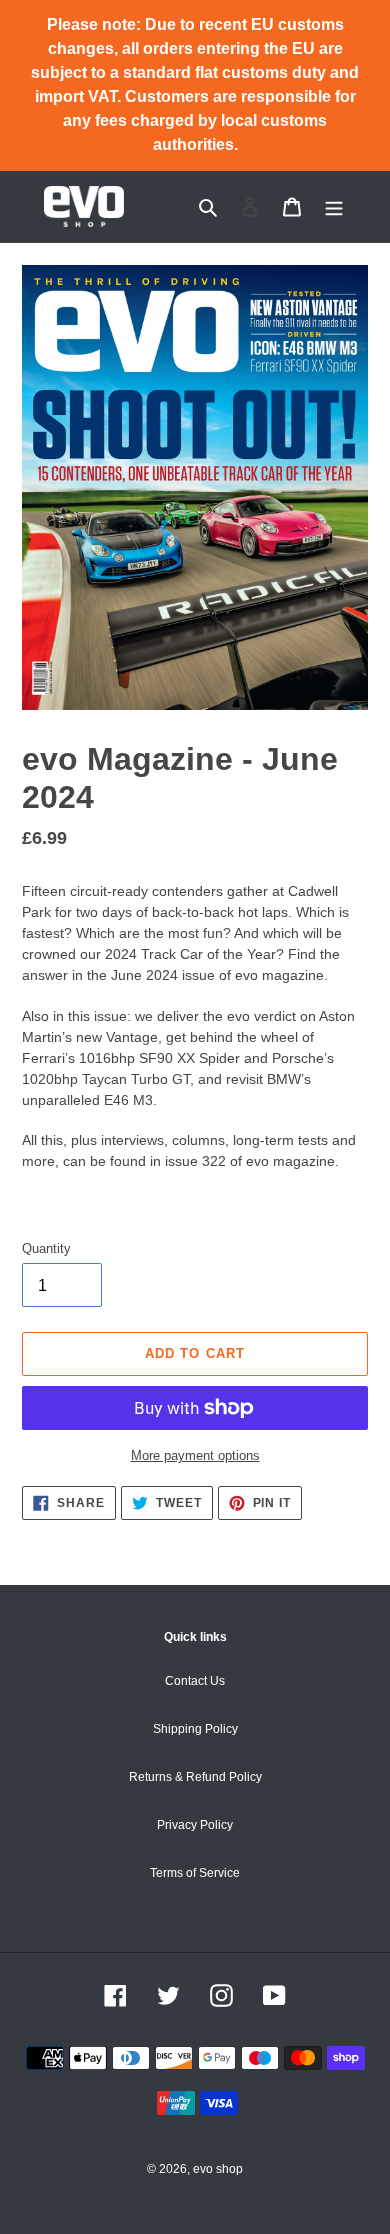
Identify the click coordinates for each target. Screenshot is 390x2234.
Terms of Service (195, 1873)
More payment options (195, 1455)
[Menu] (334, 206)
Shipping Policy (195, 1729)
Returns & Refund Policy (195, 1777)
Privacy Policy (195, 1825)
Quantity (46, 1248)
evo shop (218, 2169)
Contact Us (195, 1681)
